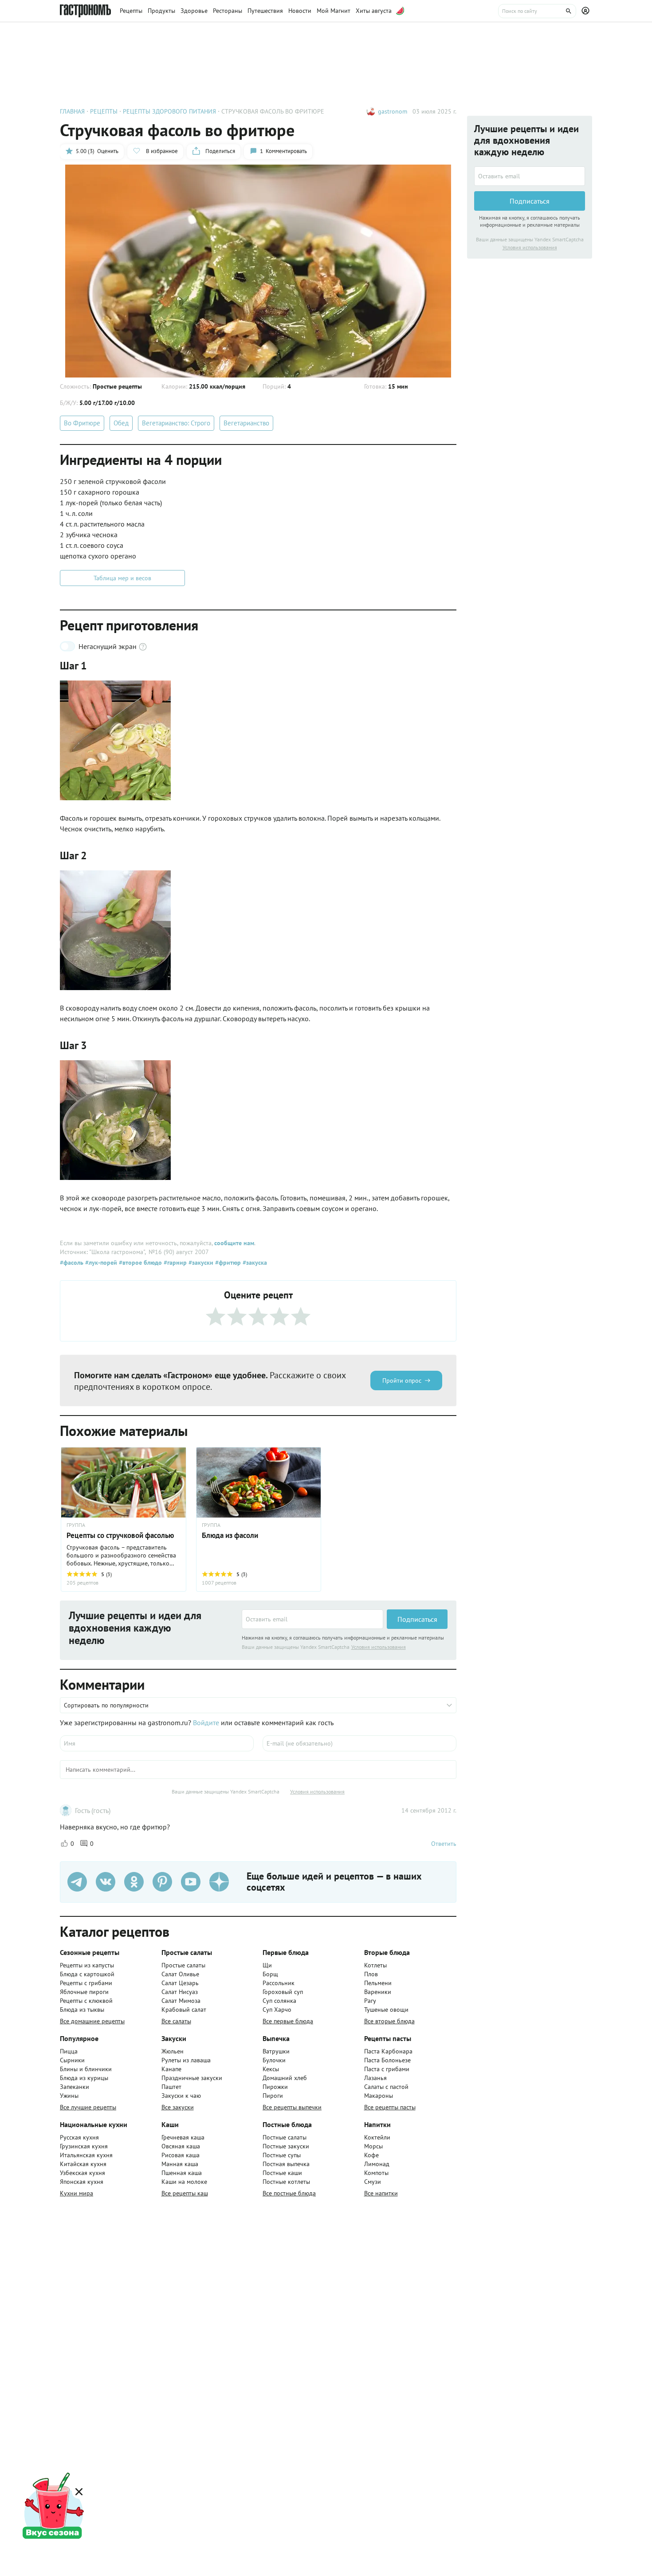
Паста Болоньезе (387, 2060)
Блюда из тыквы (82, 2010)
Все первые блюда (288, 2021)
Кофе (371, 2155)
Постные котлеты (286, 2182)
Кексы (271, 2069)
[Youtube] (191, 1882)
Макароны (379, 2096)
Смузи (373, 2182)
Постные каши (282, 2173)
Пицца (69, 2051)
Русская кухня (79, 2137)
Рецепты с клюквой (86, 2001)
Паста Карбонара (388, 2051)
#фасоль (72, 1262)
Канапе (171, 2069)
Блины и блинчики (86, 2069)
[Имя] (157, 1743)
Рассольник (279, 1983)
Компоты (376, 2173)
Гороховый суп (283, 1992)
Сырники (72, 2060)
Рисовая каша (181, 2155)
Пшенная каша (182, 2173)
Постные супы (282, 2155)
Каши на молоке (184, 2182)
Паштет (171, 2087)
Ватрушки (276, 2051)
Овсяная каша (181, 2146)
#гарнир (174, 1262)
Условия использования (379, 1647)
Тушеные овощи (386, 2010)
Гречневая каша (183, 2137)
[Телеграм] (77, 1882)
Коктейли (377, 2137)
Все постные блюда (289, 2193)
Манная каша (180, 2164)
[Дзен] (219, 1882)
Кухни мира (77, 2193)
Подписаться (417, 1619)
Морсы (373, 2146)
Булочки (274, 2060)
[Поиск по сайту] (537, 11)
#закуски (200, 1262)
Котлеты (375, 1965)
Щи (267, 1965)
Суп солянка (279, 2001)
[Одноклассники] (134, 1882)
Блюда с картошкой (87, 1974)
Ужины (69, 2096)
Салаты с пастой (386, 2087)
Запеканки (75, 2087)
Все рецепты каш (185, 2193)
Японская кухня (82, 2182)
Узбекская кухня (82, 2173)
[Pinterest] (162, 1882)
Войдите (206, 1723)
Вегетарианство (246, 423)
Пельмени (378, 1983)
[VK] (106, 1882)
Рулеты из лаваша (186, 2060)
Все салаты (176, 2021)
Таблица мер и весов (122, 578)
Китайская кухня (83, 2164)
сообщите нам (234, 1243)
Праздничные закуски (192, 2078)
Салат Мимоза (181, 2001)
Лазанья (375, 2078)
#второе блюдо (139, 1262)
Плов (371, 1974)
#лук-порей (100, 1262)
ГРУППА (76, 1525)
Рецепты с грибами (86, 1983)
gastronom (393, 111)
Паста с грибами (387, 2069)
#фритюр (227, 1262)
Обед (121, 423)
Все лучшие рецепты (88, 2107)
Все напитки (381, 2193)
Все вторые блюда (389, 2021)
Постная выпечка (286, 2164)
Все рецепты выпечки (292, 2107)
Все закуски (178, 2107)
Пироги (273, 2096)
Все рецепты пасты (390, 2107)
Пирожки (275, 2087)
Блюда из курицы (84, 2078)
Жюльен (173, 2051)
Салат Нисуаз (180, 1992)
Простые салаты (183, 1965)
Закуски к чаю (181, 2096)
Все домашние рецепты (92, 2021)
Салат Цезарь (180, 1983)
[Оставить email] (312, 1619)
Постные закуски (286, 2146)
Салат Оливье (180, 1974)
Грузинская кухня (84, 2146)
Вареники (378, 1992)
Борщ (270, 1974)
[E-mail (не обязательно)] (359, 1743)
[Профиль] (587, 11)
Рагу (370, 2001)
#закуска (254, 1262)
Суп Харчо (277, 2010)
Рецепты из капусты (87, 1965)
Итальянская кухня (86, 2155)
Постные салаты (285, 2137)
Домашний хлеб (285, 2078)
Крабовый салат (184, 2010)
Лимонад (377, 2164)
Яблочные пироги (84, 1992)
